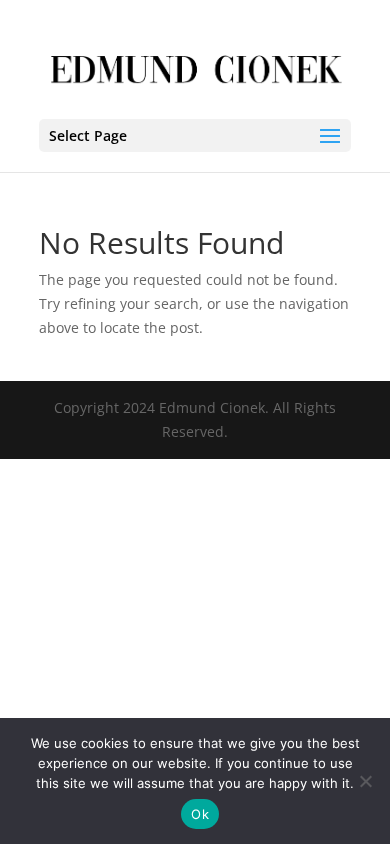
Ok (200, 814)
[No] (365, 781)
